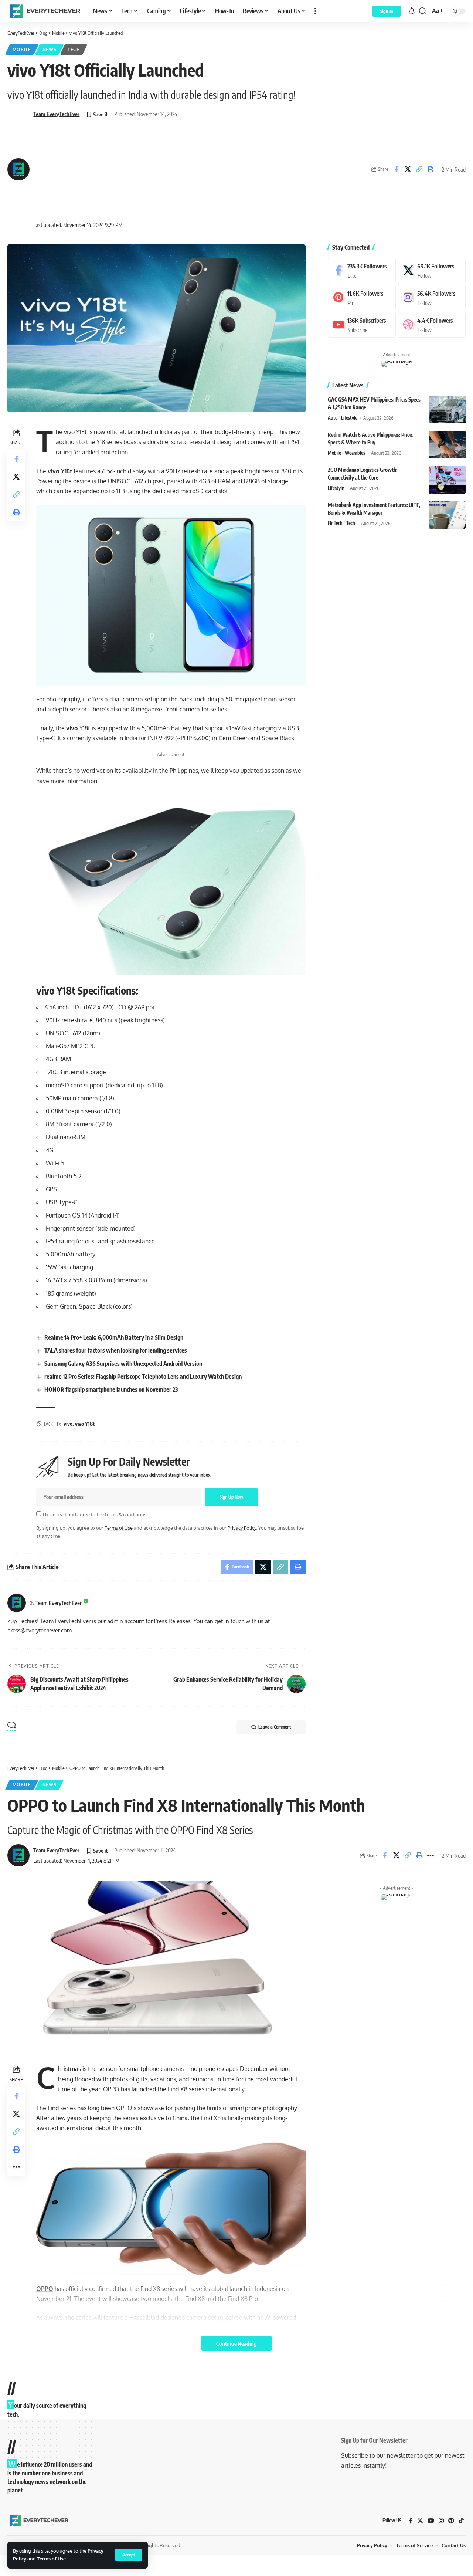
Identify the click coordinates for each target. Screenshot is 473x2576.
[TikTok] (461, 2521)
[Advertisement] (105, 170)
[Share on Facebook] (396, 169)
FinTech (335, 523)
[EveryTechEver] (44, 11)
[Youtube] (362, 325)
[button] (129, 2555)
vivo (72, 728)
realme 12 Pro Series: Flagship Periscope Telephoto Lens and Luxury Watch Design (143, 1377)
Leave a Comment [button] (275, 1727)
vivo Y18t (60, 471)
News (50, 49)
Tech (74, 49)
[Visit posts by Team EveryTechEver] (17, 1603)
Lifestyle (349, 418)
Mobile (22, 49)
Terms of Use (51, 2559)
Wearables (355, 453)
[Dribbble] (432, 325)
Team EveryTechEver (56, 114)
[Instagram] (432, 298)
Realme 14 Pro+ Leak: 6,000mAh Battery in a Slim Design (114, 1337)
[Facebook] (362, 270)
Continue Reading (236, 2343)
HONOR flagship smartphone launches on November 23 (111, 1389)
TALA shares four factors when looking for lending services (116, 1350)
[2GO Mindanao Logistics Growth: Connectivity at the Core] (447, 480)
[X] (432, 270)
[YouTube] (431, 2521)
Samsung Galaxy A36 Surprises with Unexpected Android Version (123, 1364)
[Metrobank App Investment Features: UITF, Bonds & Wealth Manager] (447, 515)
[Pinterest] (362, 298)
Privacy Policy (242, 1528)
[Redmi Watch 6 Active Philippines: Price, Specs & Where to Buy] (447, 445)
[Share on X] (408, 169)
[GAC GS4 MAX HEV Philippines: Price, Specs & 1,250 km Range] (447, 409)
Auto (333, 418)
